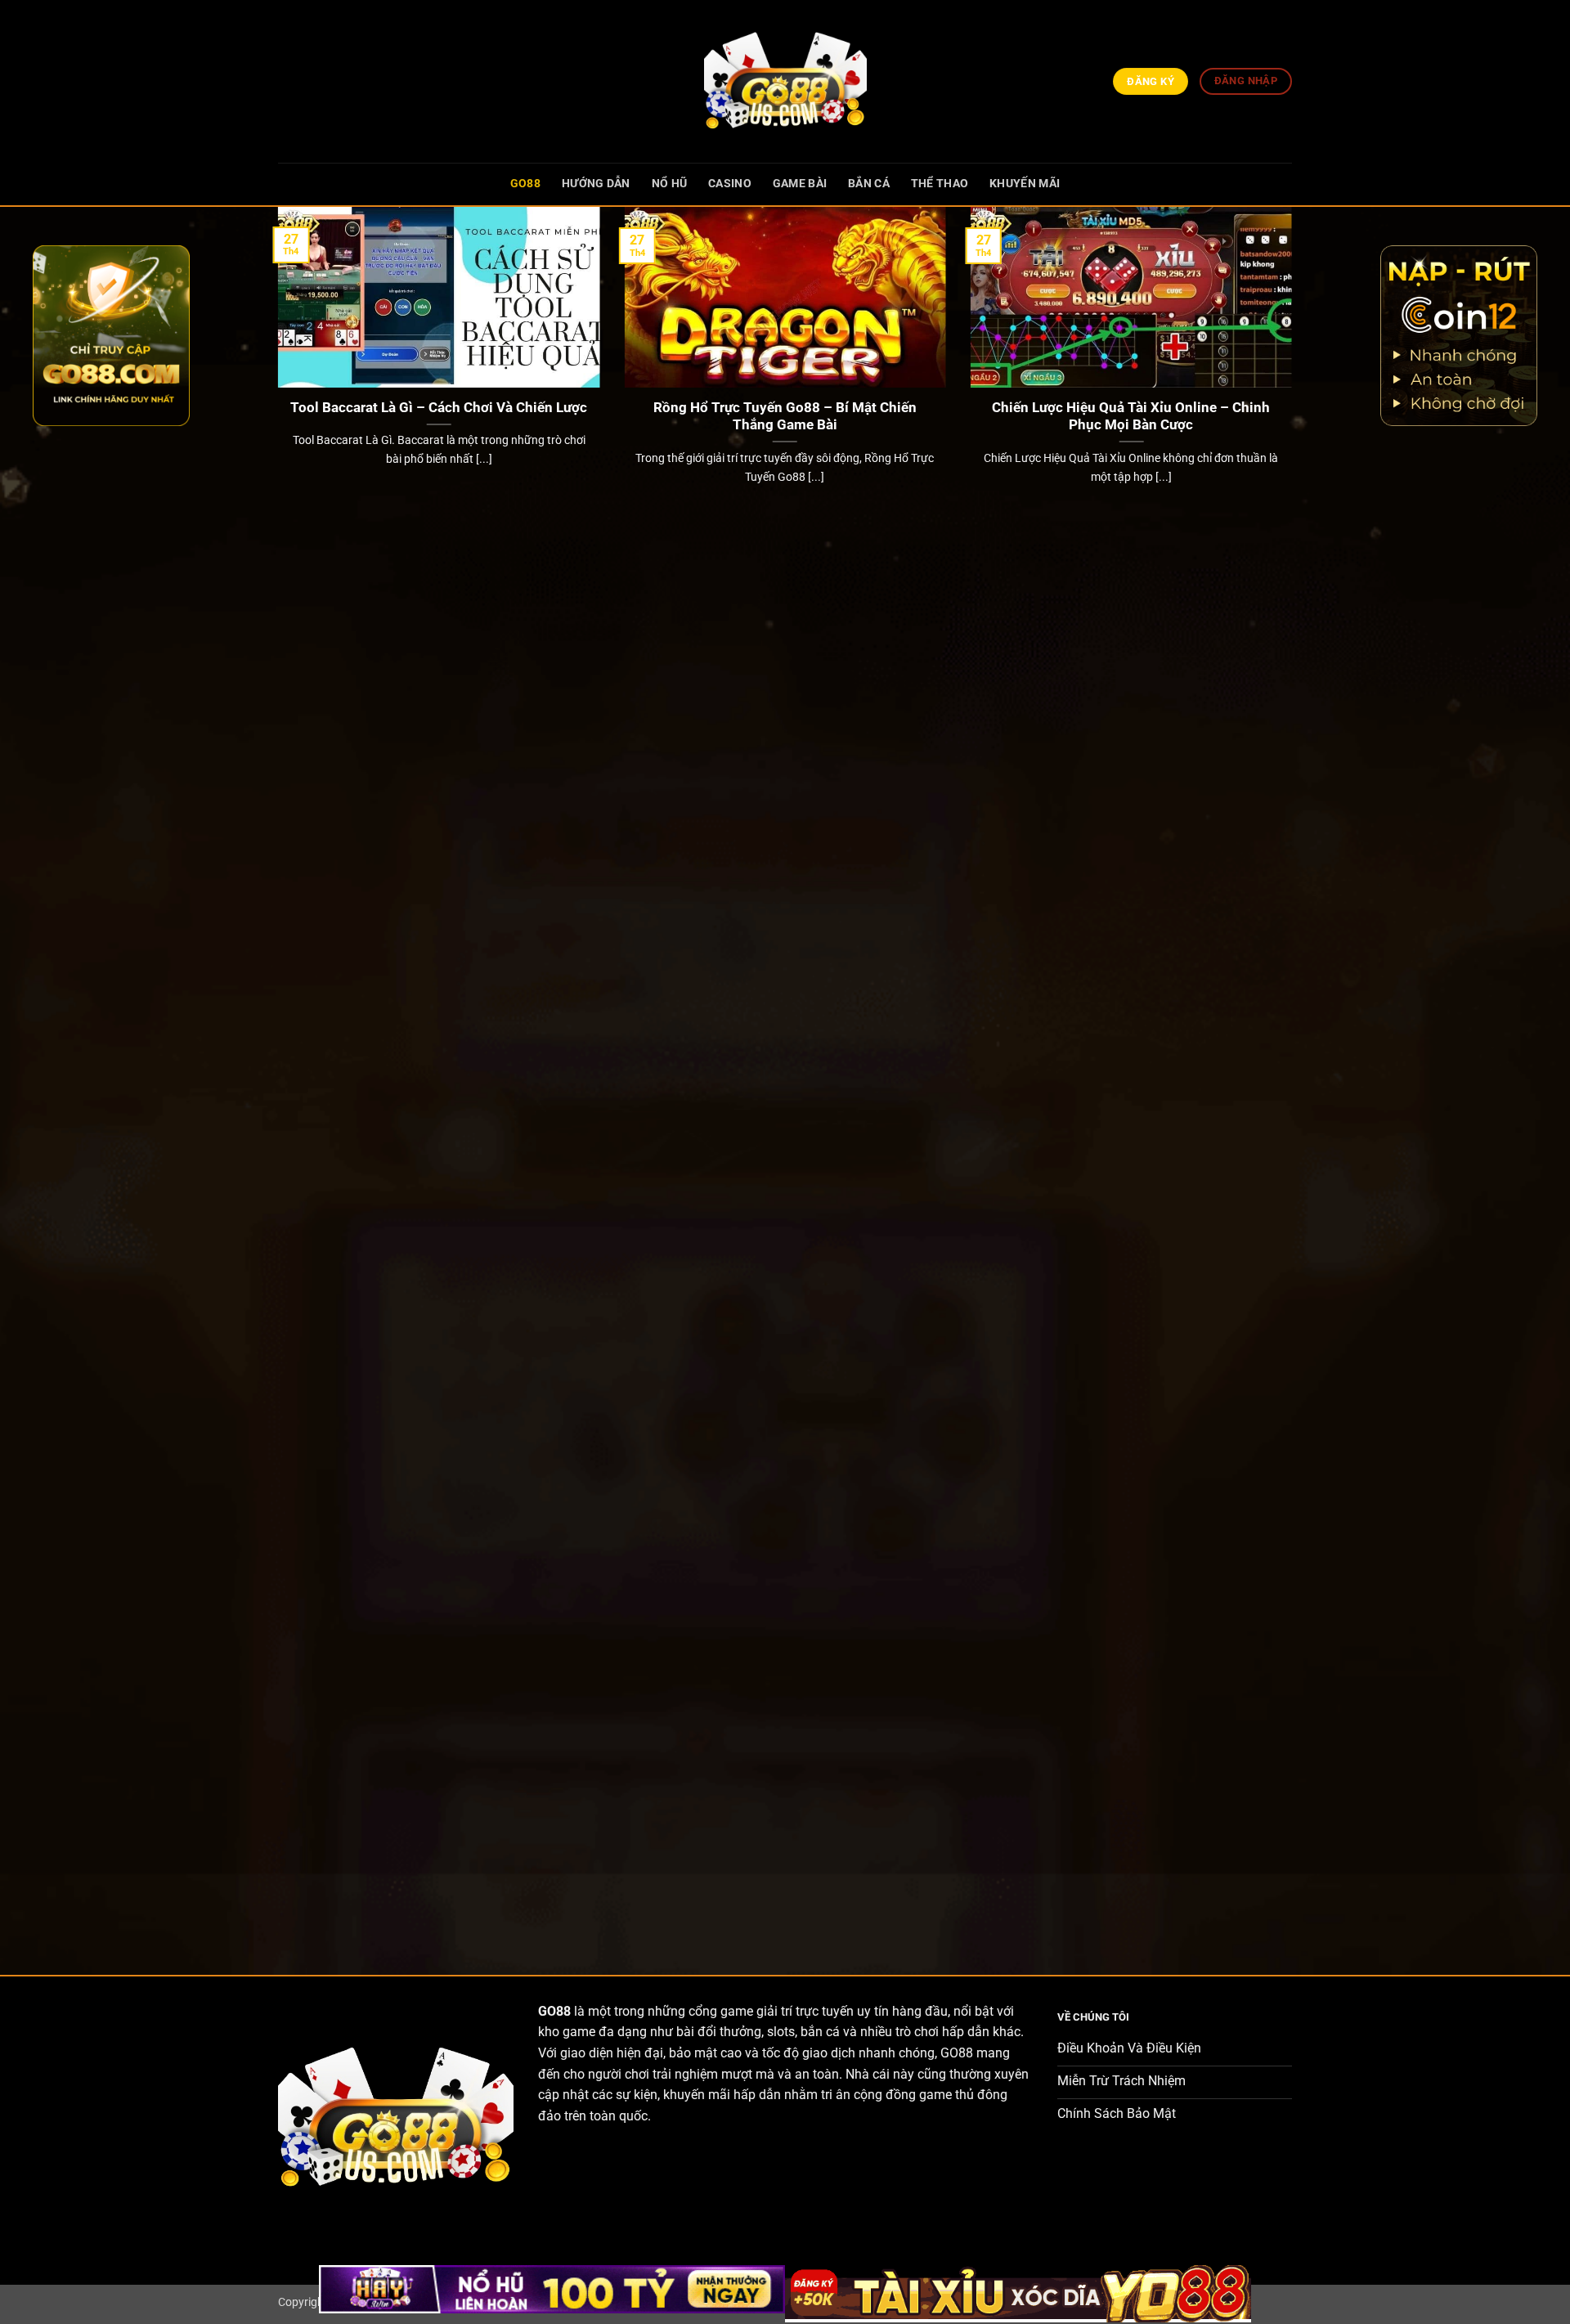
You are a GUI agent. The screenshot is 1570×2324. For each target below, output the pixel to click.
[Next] (1295, 1077)
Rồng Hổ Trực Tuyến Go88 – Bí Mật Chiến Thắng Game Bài (785, 417)
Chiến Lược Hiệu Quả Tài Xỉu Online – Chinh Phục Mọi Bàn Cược (1131, 417)
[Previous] (275, 1077)
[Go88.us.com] (785, 81)
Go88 (525, 184)
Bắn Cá (869, 184)
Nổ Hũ (669, 184)
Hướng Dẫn (596, 184)
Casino (730, 184)
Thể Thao (940, 184)
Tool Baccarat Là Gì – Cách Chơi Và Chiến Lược (439, 408)
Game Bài (800, 184)
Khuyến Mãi (1025, 184)
